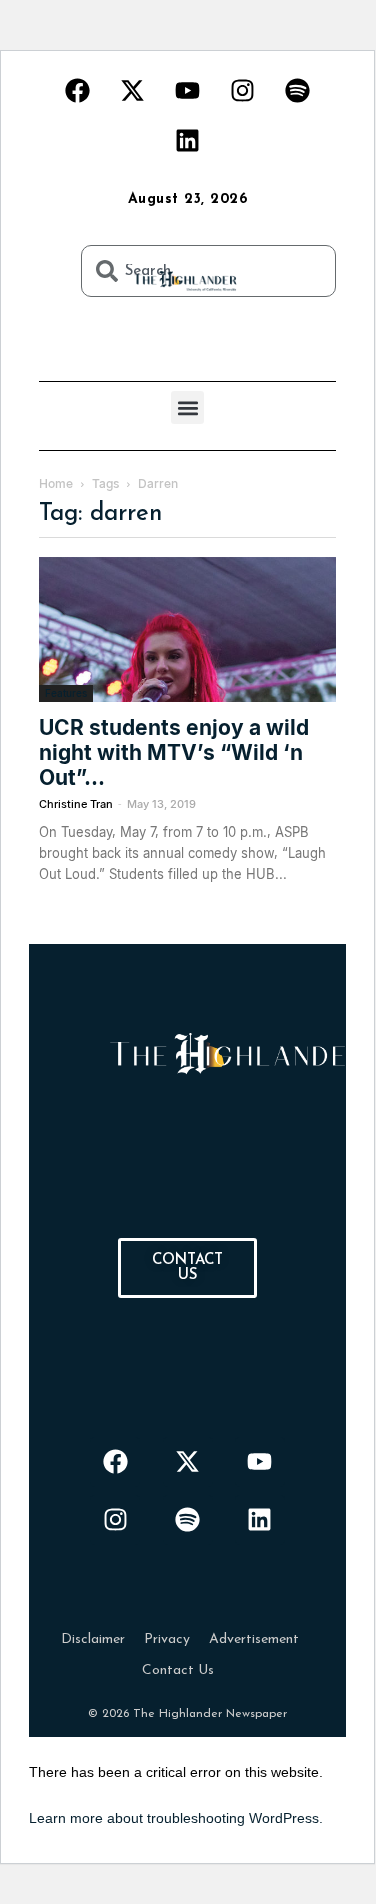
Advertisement (254, 1639)
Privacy (167, 1639)
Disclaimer (93, 1639)
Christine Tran (76, 804)
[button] (187, 407)
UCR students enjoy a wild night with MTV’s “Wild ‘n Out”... (174, 752)
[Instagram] (243, 90)
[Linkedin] (188, 140)
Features (66, 693)
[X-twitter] (133, 90)
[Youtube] (188, 90)
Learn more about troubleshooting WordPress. (176, 1818)
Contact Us (178, 1670)
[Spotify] (298, 90)
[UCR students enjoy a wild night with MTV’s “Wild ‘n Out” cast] (187, 629)
